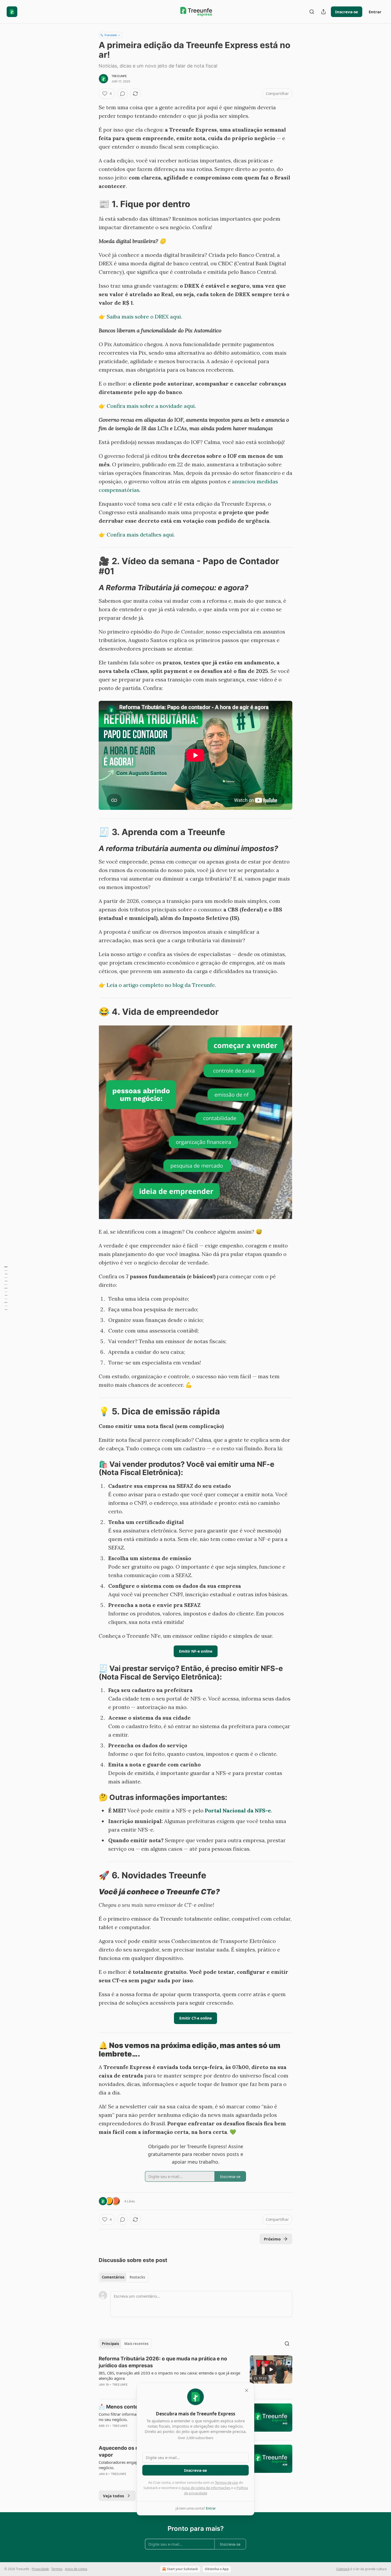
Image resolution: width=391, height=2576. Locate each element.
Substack (343, 2569)
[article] (195, 2375)
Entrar (375, 12)
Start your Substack (182, 2569)
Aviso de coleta (76, 2569)
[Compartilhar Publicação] (323, 12)
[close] (247, 2390)
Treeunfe (119, 76)
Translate (111, 35)
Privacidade (40, 2569)
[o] (271, 2369)
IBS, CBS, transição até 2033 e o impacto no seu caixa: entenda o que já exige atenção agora (169, 2376)
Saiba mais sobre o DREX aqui (144, 317)
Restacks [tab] (137, 2277)
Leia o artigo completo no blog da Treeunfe (161, 985)
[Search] (312, 12)
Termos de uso (226, 2482)
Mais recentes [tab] (136, 2344)
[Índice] (6, 1288)
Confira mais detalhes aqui (140, 535)
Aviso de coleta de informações (206, 2488)
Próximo (272, 2239)
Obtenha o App (217, 2569)
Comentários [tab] (113, 2277)
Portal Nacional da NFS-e (238, 1810)
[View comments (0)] (123, 94)
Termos (57, 2569)
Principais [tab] (110, 2344)
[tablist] (123, 2277)
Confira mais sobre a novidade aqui (151, 406)
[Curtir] (102, 2433)
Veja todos (113, 2496)
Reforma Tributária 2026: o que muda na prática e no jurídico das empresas (163, 2362)
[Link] (91, 204)
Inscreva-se (347, 12)
